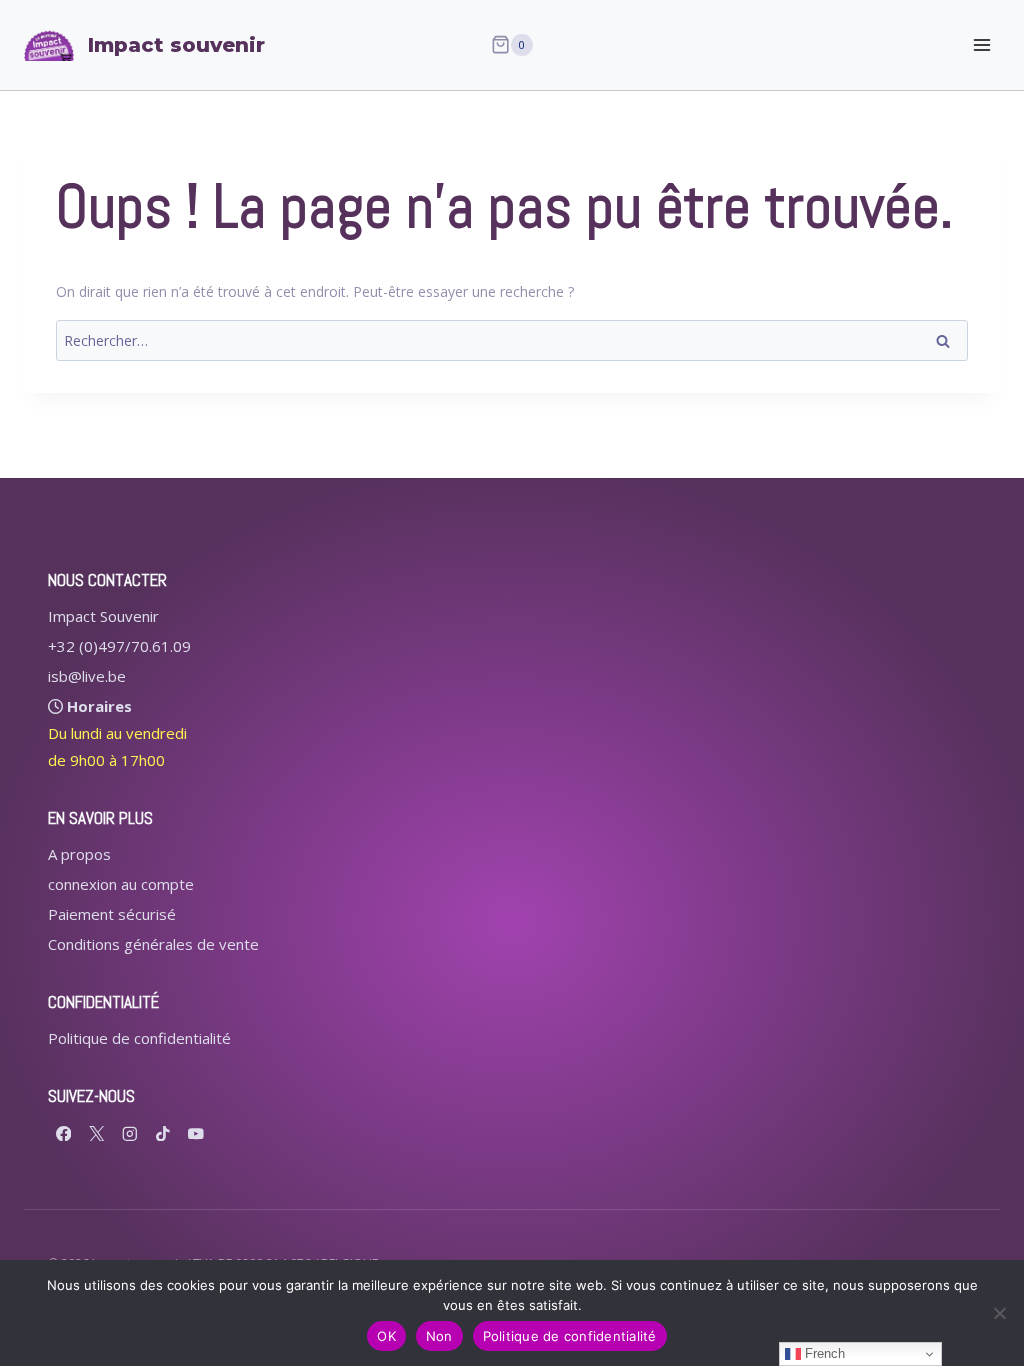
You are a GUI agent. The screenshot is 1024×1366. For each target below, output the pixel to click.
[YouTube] (195, 1133)
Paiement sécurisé (112, 914)
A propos (79, 854)
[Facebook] (63, 1133)
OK (386, 1336)
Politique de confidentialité (139, 1038)
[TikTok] (162, 1133)
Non (439, 1336)
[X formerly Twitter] (96, 1133)
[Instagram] (129, 1133)
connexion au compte (121, 884)
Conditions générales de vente (153, 944)
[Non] (999, 1313)
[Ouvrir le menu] (981, 44)
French (823, 1353)
